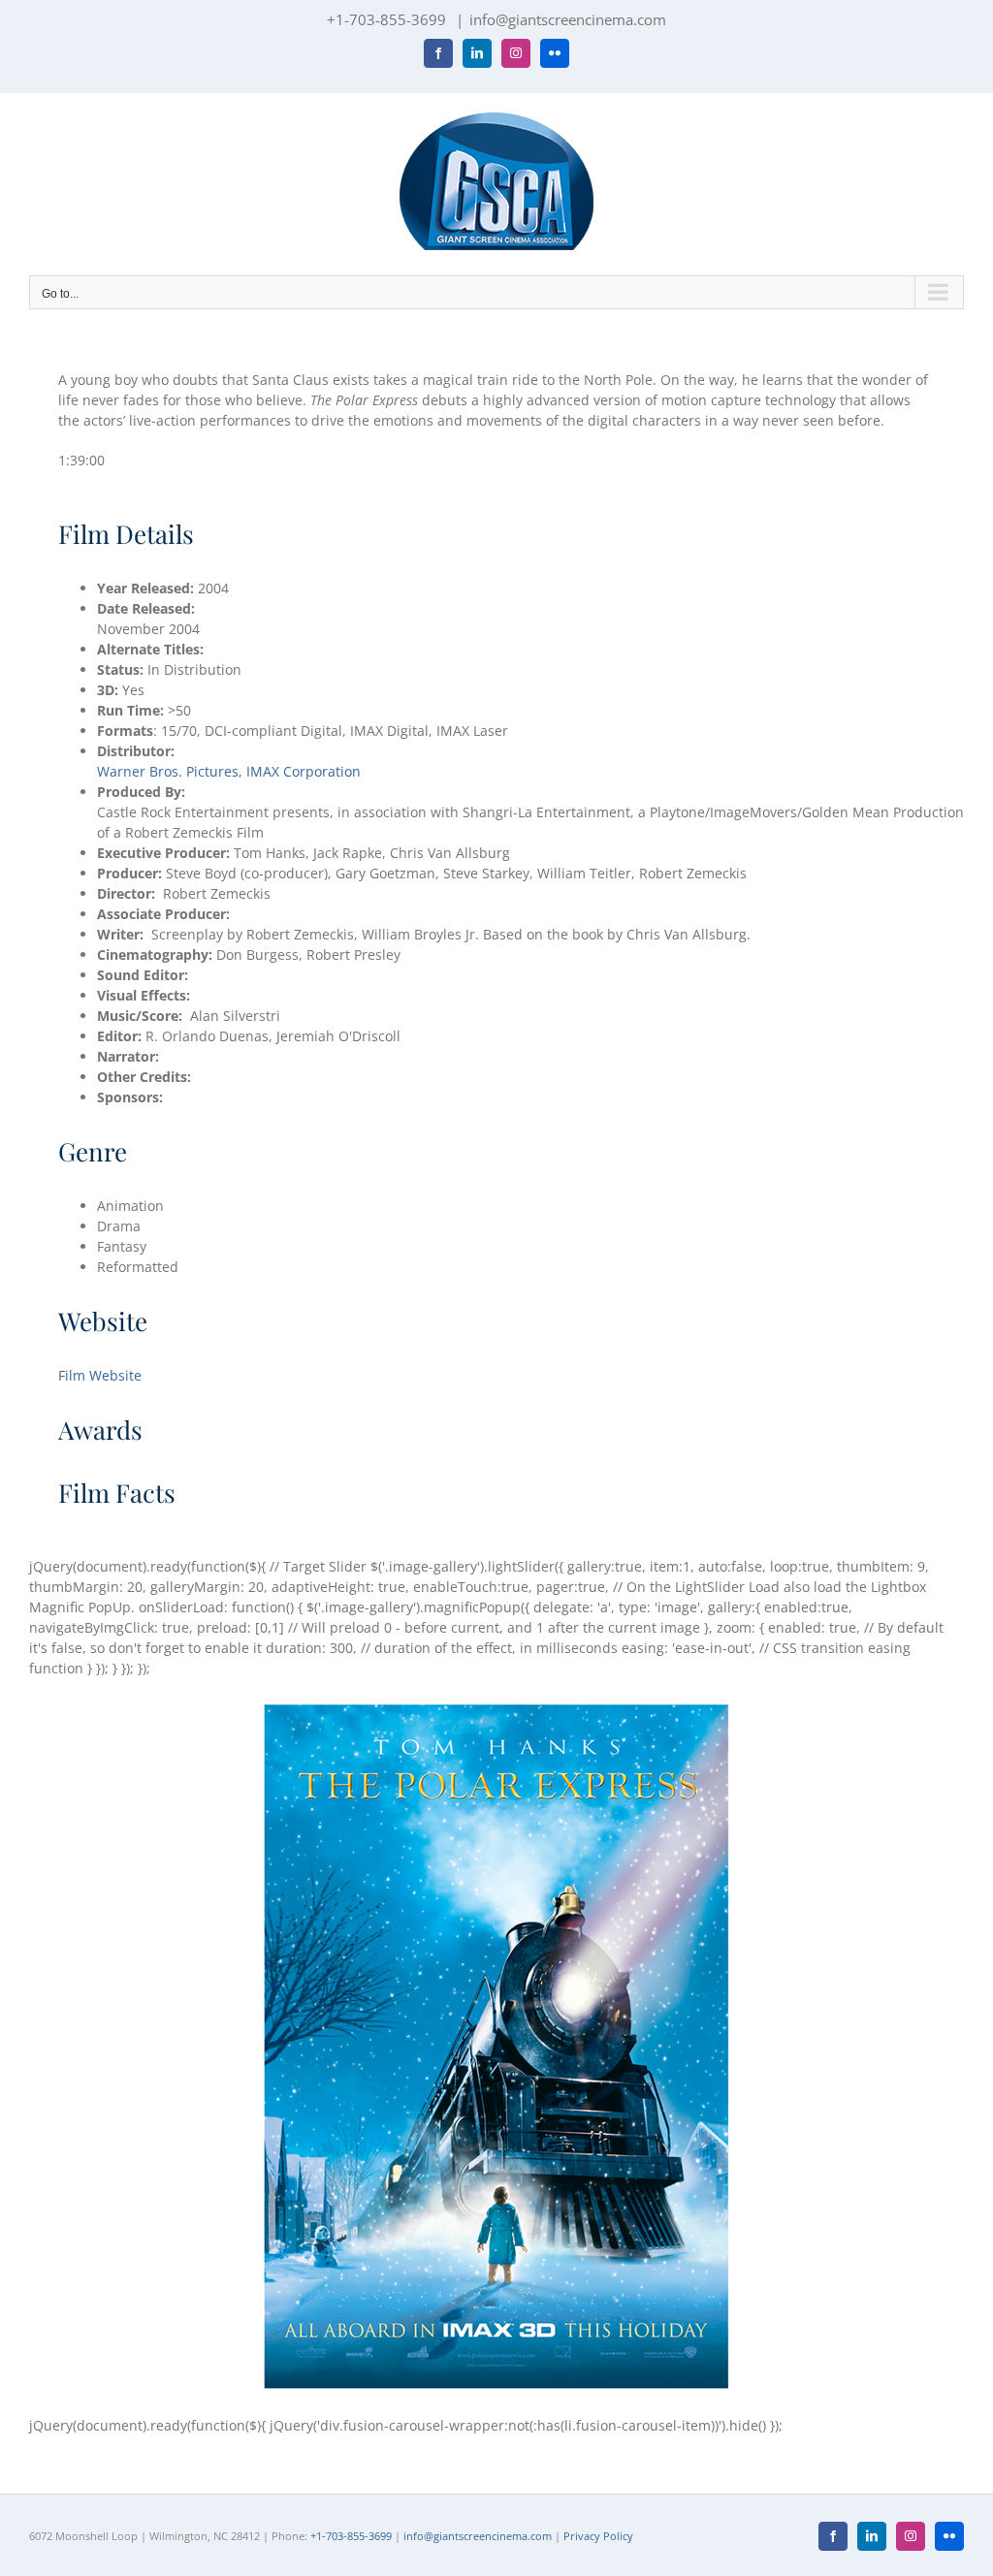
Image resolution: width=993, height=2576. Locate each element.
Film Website (100, 1375)
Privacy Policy (598, 2536)
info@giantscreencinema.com (568, 19)
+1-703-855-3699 (351, 2536)
